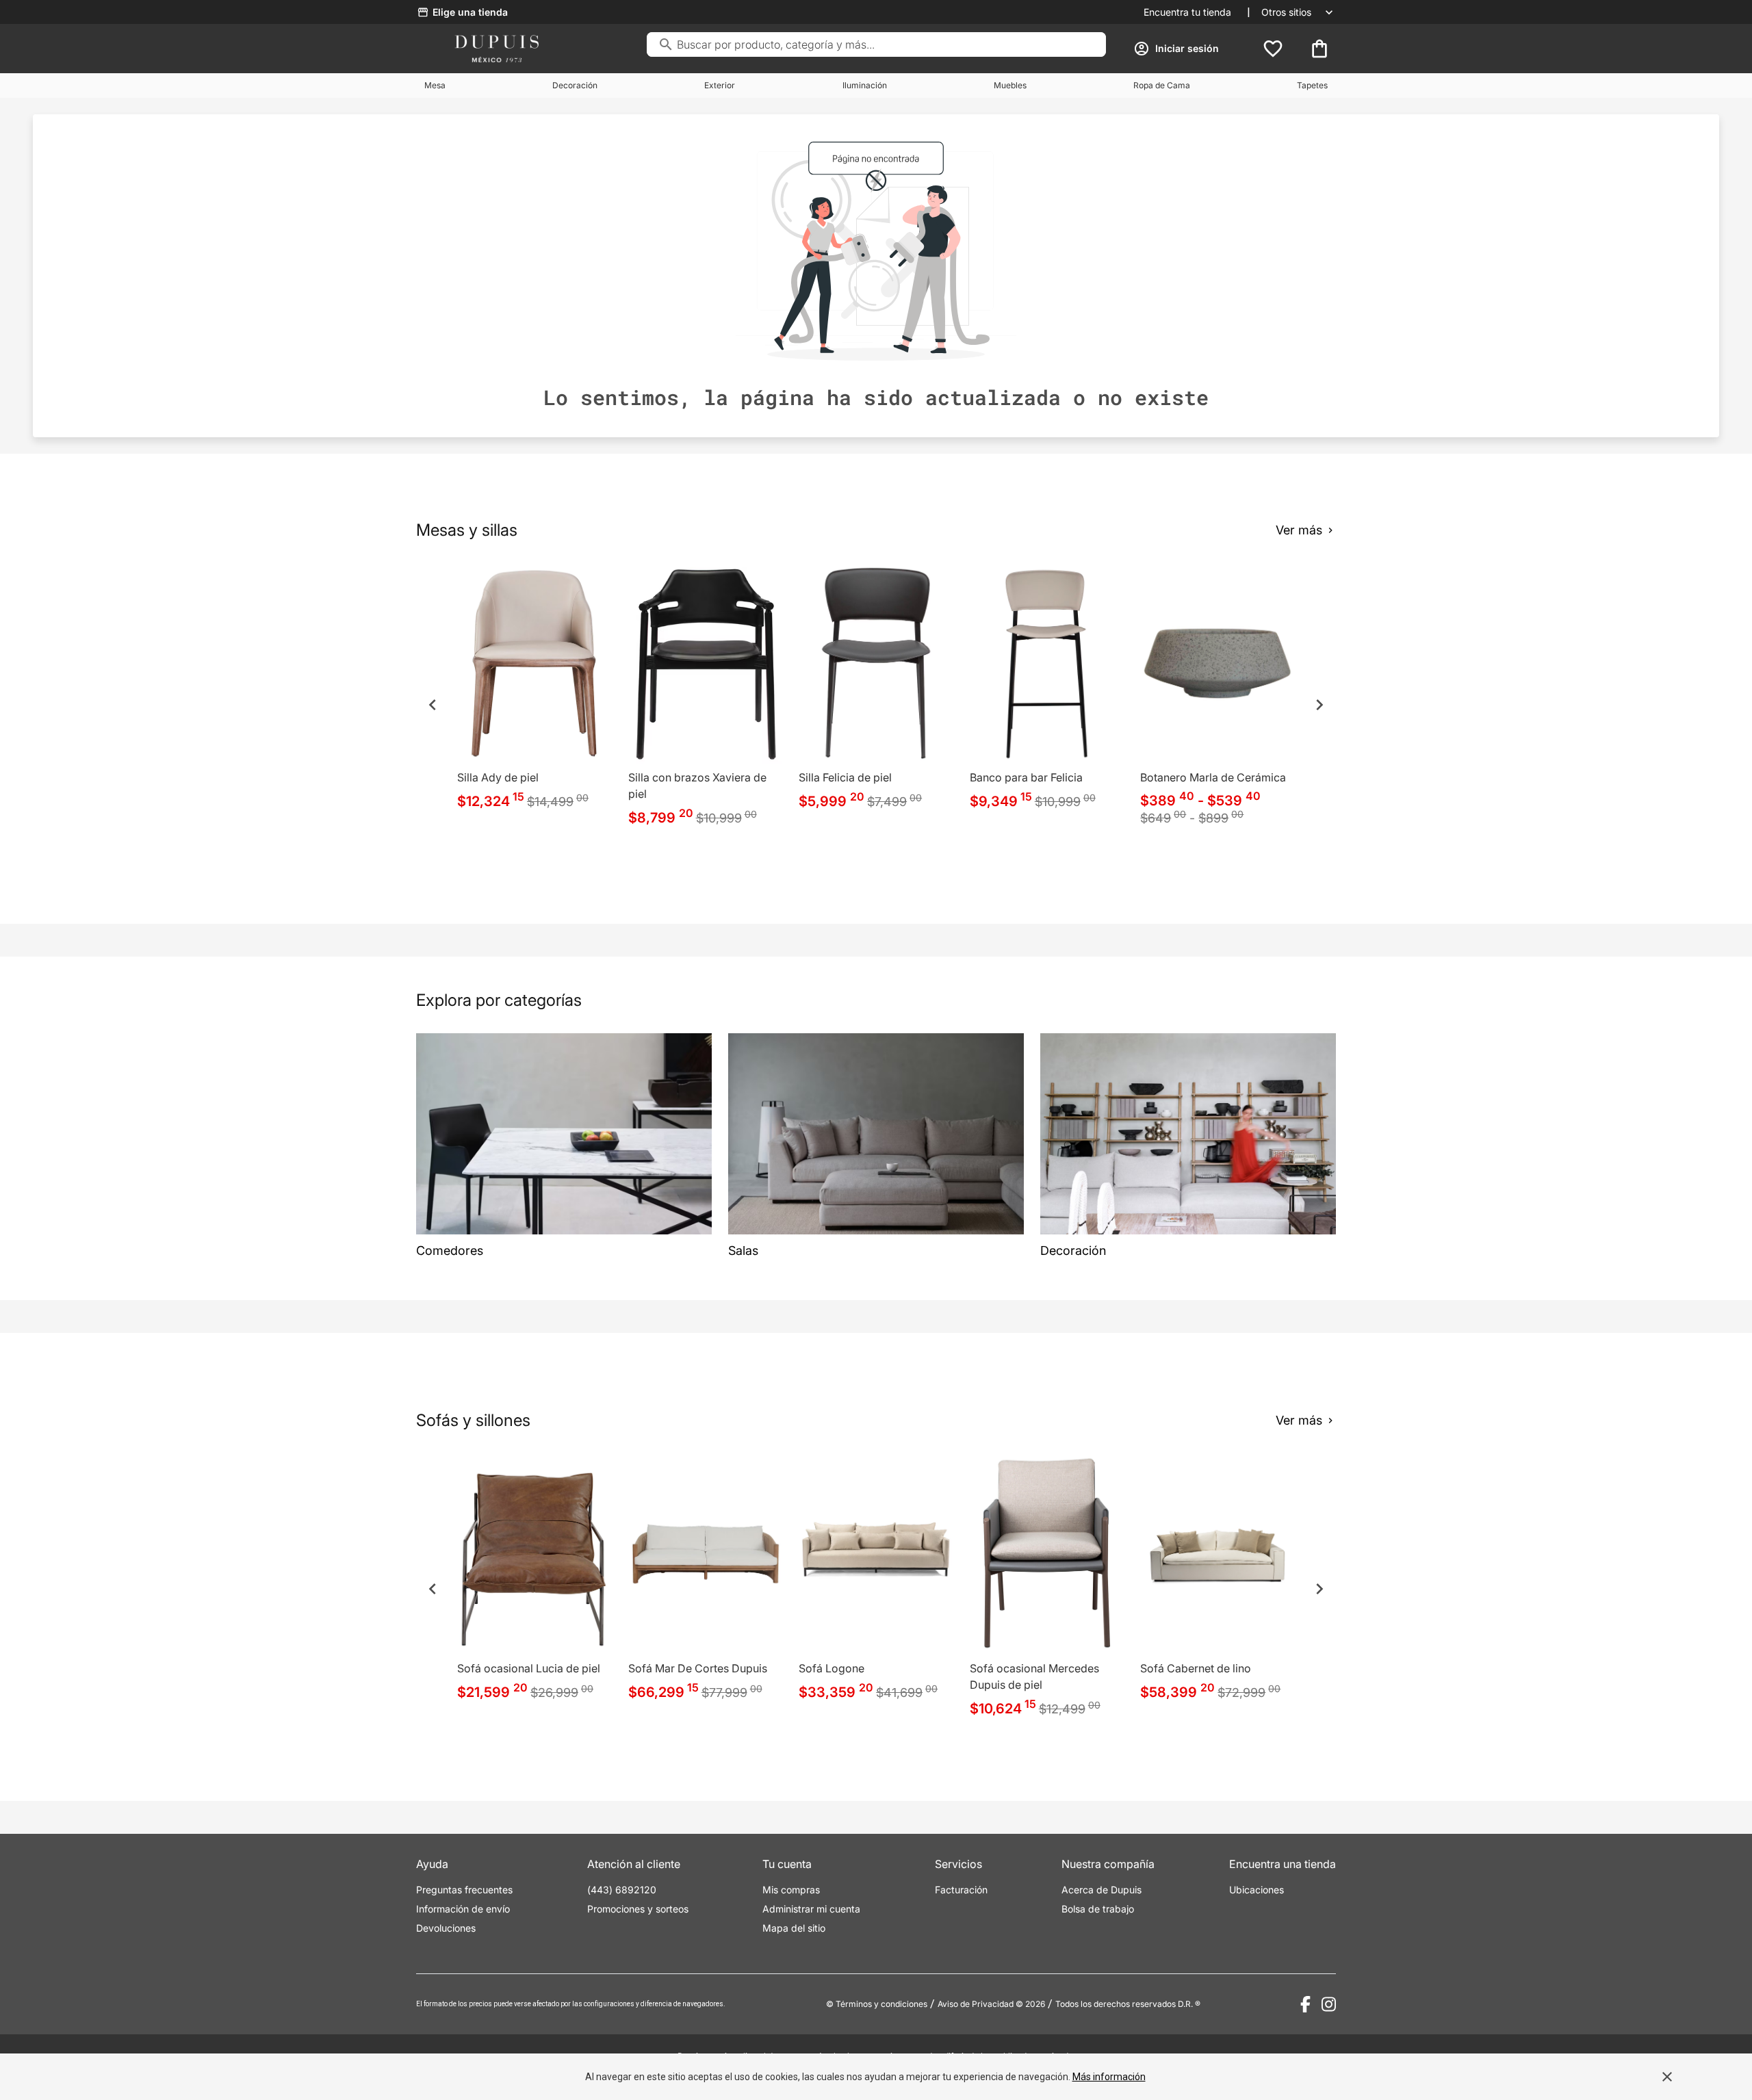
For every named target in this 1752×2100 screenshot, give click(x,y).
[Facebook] (1305, 2004)
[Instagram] (1329, 2004)
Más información (1109, 2077)
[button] (433, 705)
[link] (534, 690)
